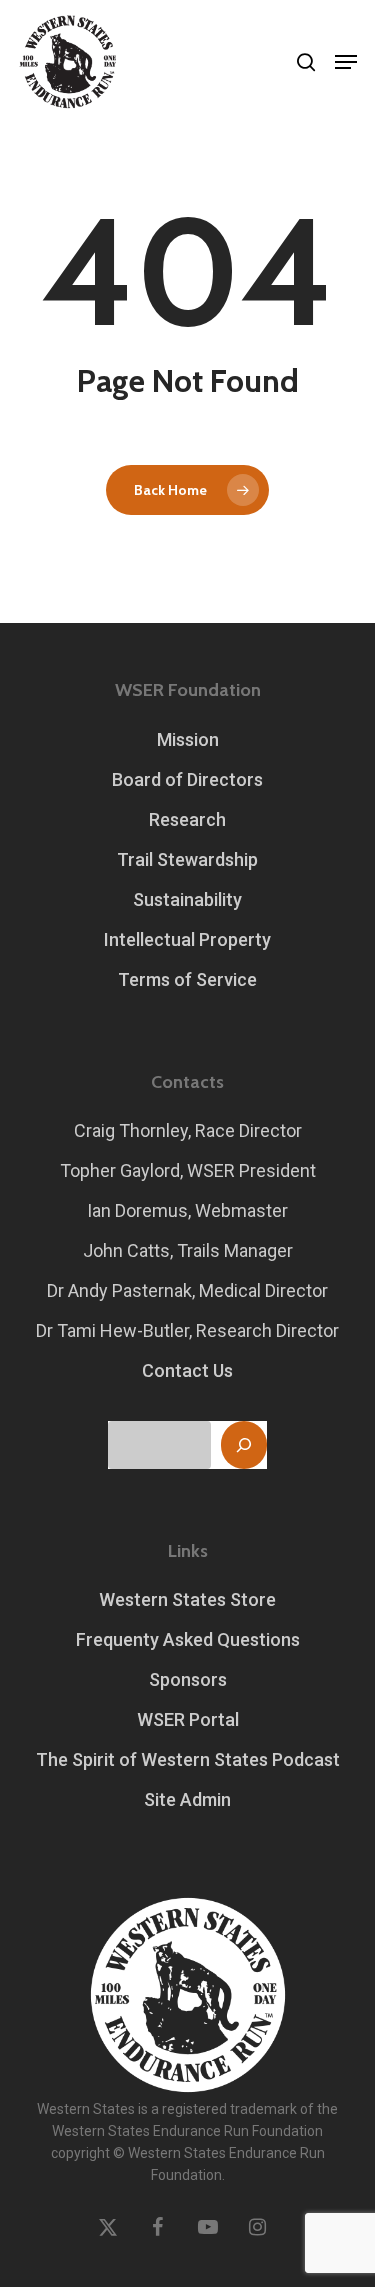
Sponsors (188, 1679)
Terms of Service (187, 979)
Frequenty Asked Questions (188, 1639)
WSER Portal (188, 1719)
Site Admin (187, 1799)
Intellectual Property (187, 939)
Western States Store (187, 1599)
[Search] (244, 1445)
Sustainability (187, 899)
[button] (346, 62)
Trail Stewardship (187, 859)
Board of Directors (187, 779)
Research (187, 819)
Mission (188, 739)
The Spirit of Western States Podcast (188, 1759)
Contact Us (187, 1370)
